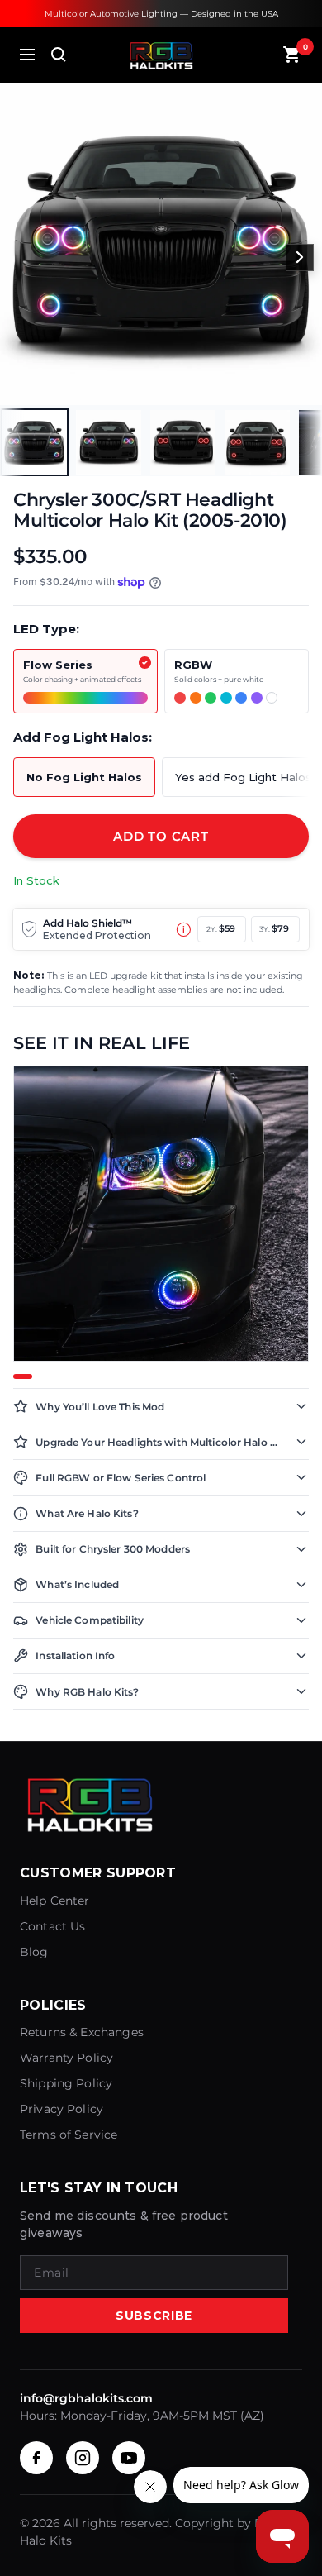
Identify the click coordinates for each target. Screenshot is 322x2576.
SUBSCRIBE (154, 2316)
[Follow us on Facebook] (36, 2458)
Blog (34, 1952)
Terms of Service (69, 2135)
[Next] (300, 258)
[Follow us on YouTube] (129, 2458)
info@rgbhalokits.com (86, 2398)
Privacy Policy (62, 2109)
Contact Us (53, 1926)
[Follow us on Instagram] (83, 2458)
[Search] (59, 55)
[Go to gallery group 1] (23, 1376)
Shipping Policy (66, 2083)
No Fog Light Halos (84, 777)
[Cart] (292, 55)
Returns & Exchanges (82, 2032)
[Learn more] (184, 930)
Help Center (55, 1901)
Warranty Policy (66, 2058)
